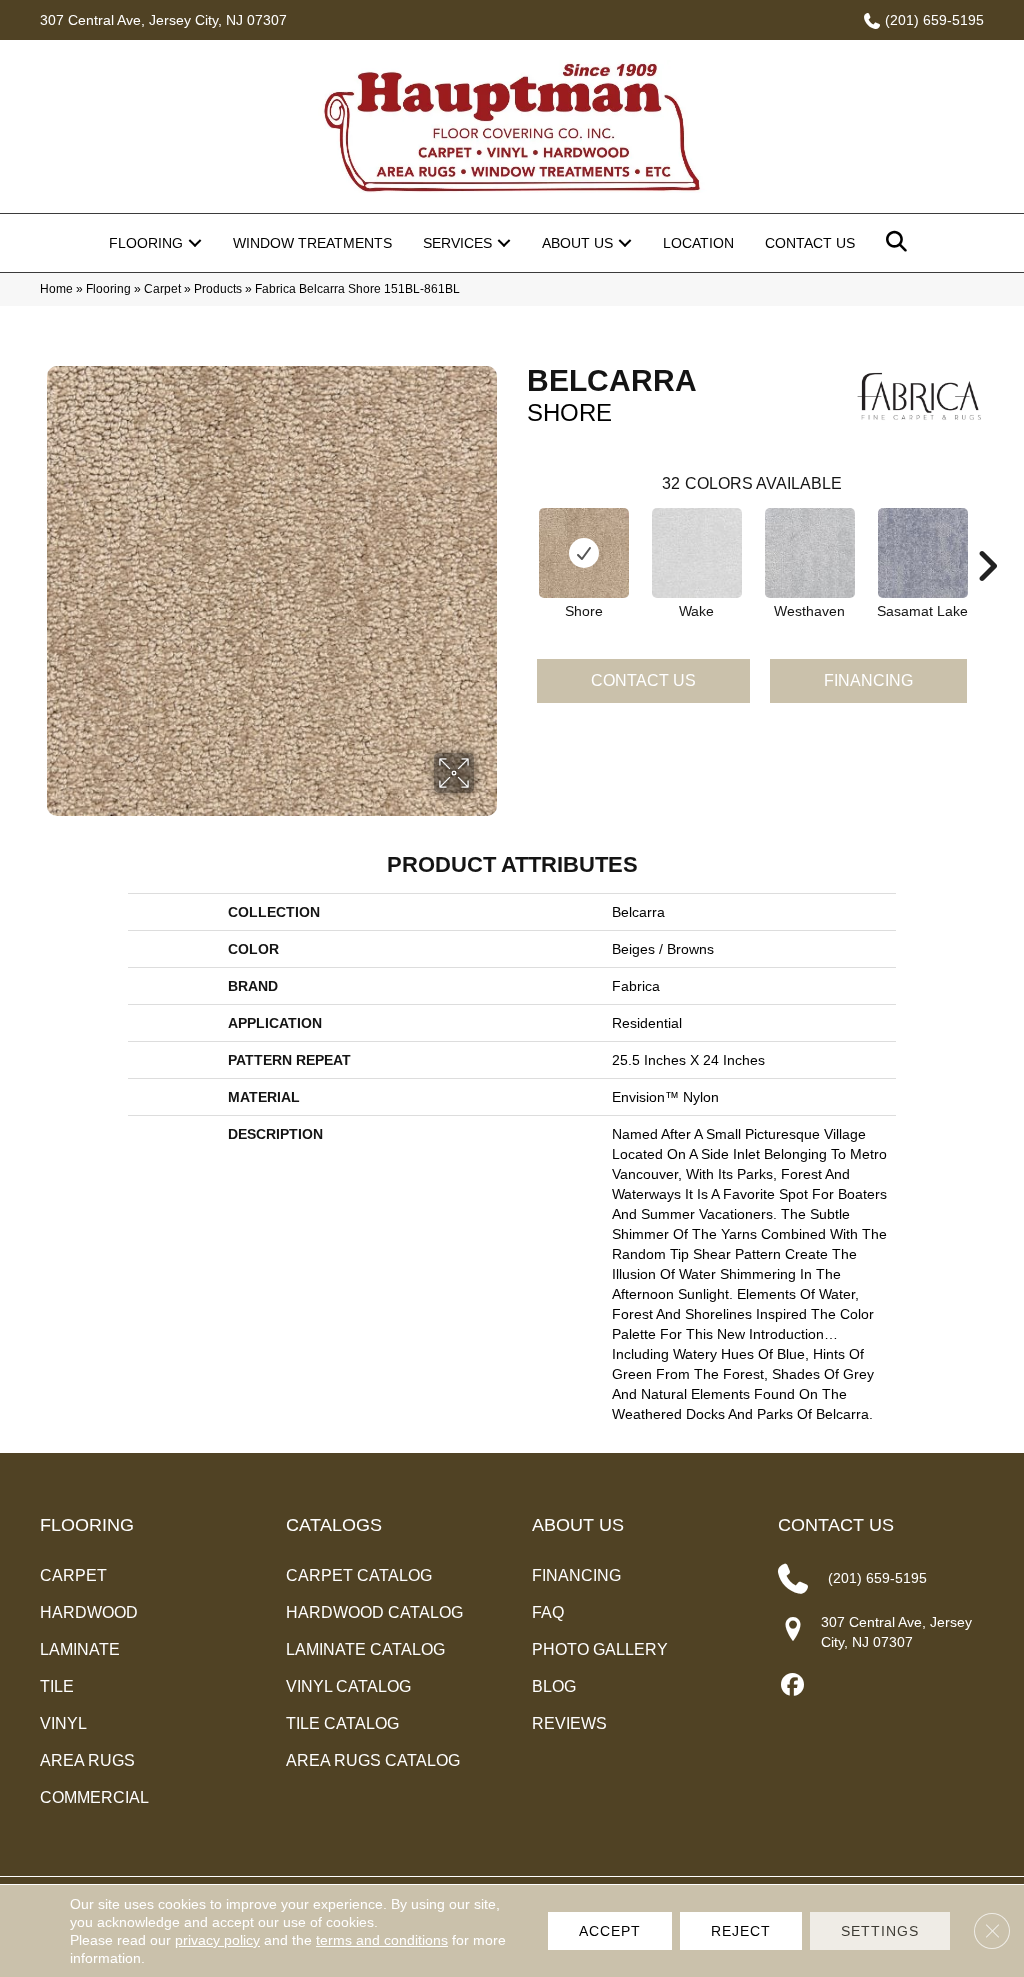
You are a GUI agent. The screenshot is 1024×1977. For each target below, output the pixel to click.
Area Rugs (87, 1760)
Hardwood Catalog (374, 1612)
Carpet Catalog (359, 1575)
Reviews (569, 1723)
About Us (577, 243)
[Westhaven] (810, 553)
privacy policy (217, 1940)
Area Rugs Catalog (373, 1760)
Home (56, 289)
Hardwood (89, 1612)
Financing (868, 680)
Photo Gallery (600, 1649)
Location (698, 243)
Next (987, 536)
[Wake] (697, 553)
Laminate (80, 1649)
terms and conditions (382, 1940)
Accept (610, 1931)
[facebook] (792, 1685)
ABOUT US (578, 1525)
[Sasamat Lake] (923, 553)
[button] (195, 243)
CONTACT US (836, 1525)
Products (218, 289)
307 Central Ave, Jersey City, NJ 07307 (163, 20)
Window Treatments (312, 243)
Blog (554, 1686)
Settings (880, 1931)
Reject (741, 1931)
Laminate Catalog (365, 1649)
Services (457, 243)
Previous (517, 536)
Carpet (162, 289)
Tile (57, 1686)
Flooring (146, 243)
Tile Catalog (342, 1723)
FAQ (548, 1612)
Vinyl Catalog (348, 1686)
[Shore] (584, 553)
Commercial (94, 1797)
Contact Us (810, 243)
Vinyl (63, 1723)
